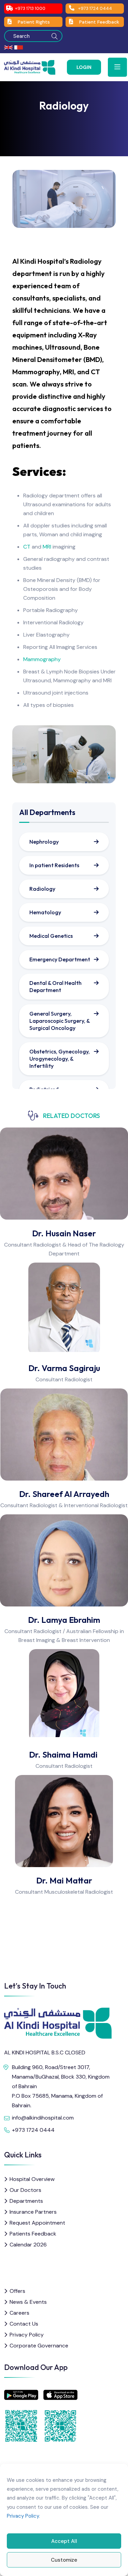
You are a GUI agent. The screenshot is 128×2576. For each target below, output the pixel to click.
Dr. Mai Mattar (64, 1880)
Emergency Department (60, 959)
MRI (47, 547)
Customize (64, 2560)
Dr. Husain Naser (64, 1233)
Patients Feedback (33, 2234)
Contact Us (24, 2324)
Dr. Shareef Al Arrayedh (64, 1494)
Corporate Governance (39, 2346)
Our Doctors (25, 2190)
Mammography (42, 659)
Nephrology (44, 842)
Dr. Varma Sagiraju (64, 1368)
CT (27, 547)
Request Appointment (37, 2223)
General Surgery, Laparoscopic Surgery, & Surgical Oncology (60, 1021)
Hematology (45, 912)
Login (84, 67)
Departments (26, 2201)
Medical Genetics (51, 936)
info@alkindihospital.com (43, 2118)
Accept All (64, 2541)
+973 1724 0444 (95, 8)
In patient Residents (54, 865)
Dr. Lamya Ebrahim (64, 1620)
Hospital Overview (32, 2179)
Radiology (42, 889)
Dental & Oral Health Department (55, 986)
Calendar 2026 (28, 2245)
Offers (17, 2291)
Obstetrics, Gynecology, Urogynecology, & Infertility (60, 1059)
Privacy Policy (23, 2516)
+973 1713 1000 (30, 8)
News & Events (28, 2302)
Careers (19, 2313)
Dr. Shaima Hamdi (64, 1755)
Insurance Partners (33, 2212)
